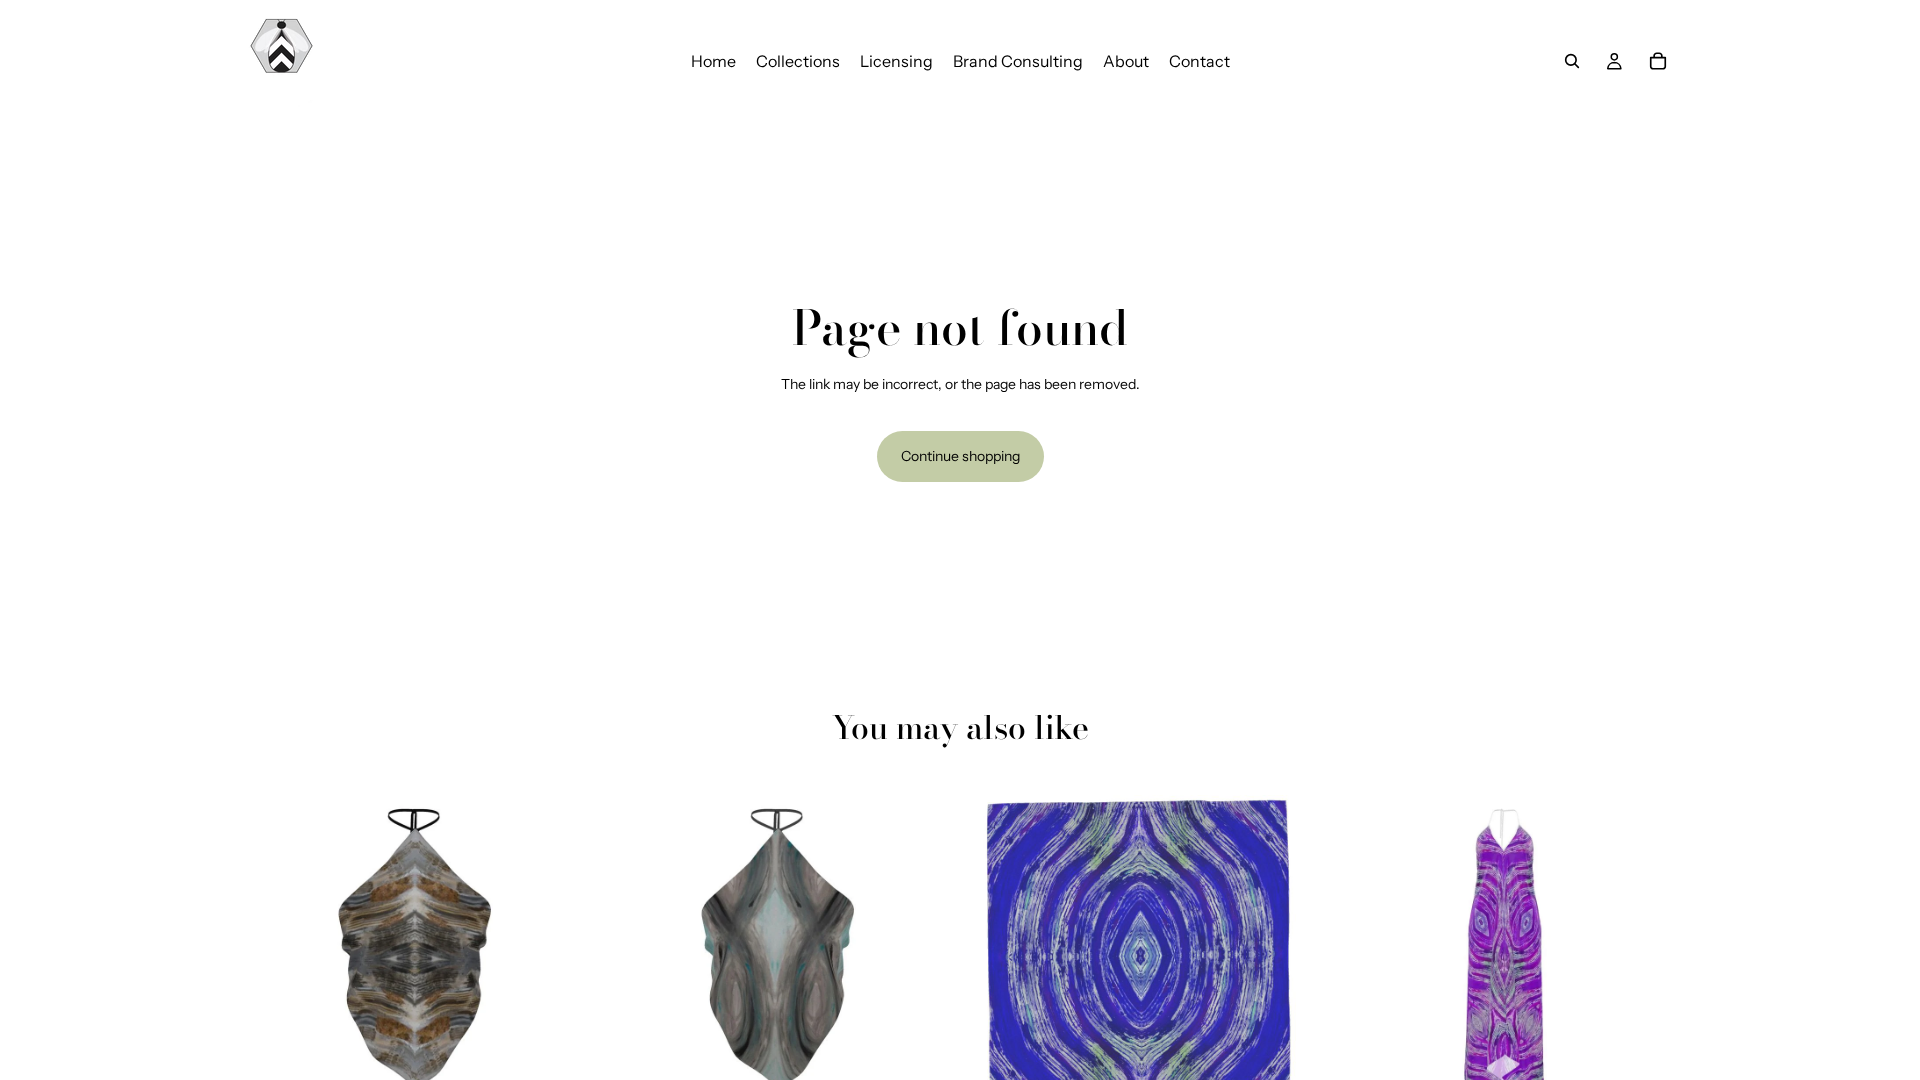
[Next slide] (561, 949)
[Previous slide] (270, 949)
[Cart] (1658, 61)
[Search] (1572, 61)
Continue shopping (960, 456)
